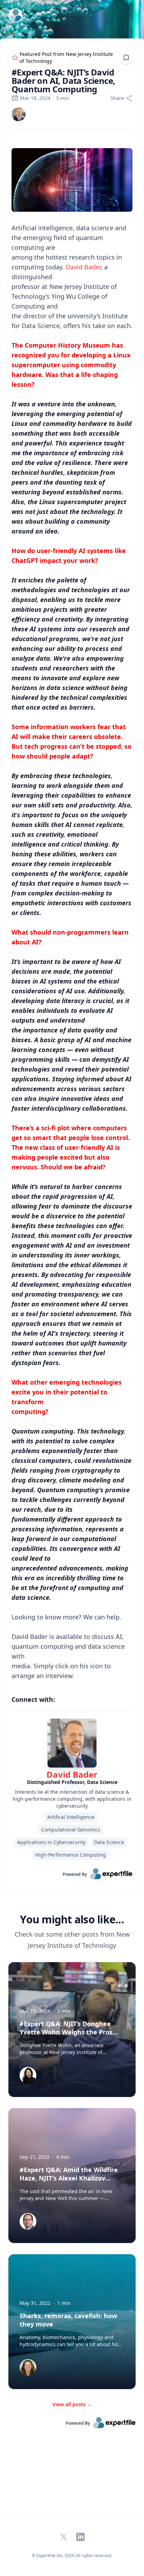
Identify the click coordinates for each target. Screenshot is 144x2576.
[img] (19, 114)
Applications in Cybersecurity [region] (51, 1842)
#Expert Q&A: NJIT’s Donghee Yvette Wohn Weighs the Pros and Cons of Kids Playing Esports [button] (70, 2032)
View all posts (72, 2404)
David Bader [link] (72, 1774)
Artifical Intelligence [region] (71, 1817)
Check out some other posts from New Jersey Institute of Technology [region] (72, 1940)
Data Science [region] (109, 1842)
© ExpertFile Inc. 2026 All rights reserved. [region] (72, 2556)
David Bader (83, 267)
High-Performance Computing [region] (71, 1855)
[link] (19, 114)
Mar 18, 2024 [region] (35, 98)
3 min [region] (63, 98)
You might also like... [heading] (72, 1920)
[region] (72, 909)
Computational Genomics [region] (71, 1830)
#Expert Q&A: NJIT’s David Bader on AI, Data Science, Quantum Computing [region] (63, 81)
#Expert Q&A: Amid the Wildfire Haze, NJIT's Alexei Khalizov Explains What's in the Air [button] (69, 2178)
